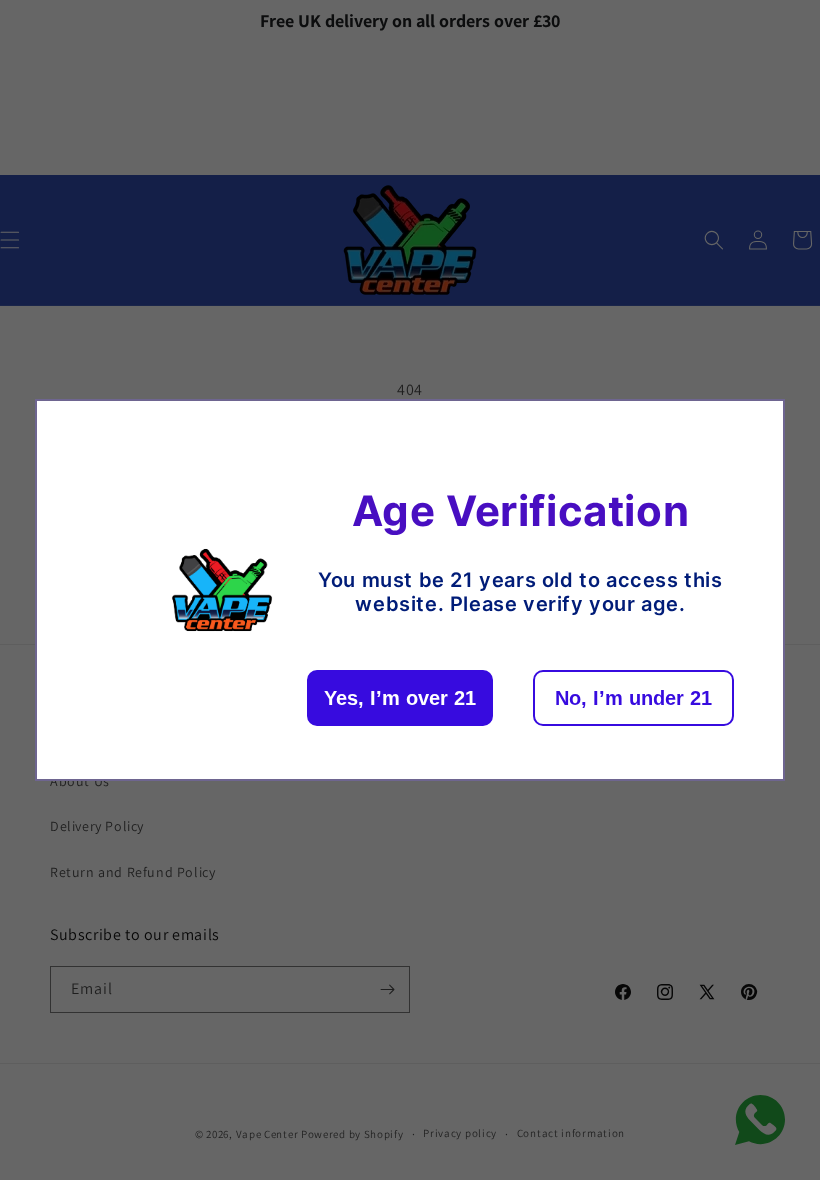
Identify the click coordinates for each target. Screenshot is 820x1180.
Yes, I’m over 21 (400, 698)
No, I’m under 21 (633, 698)
